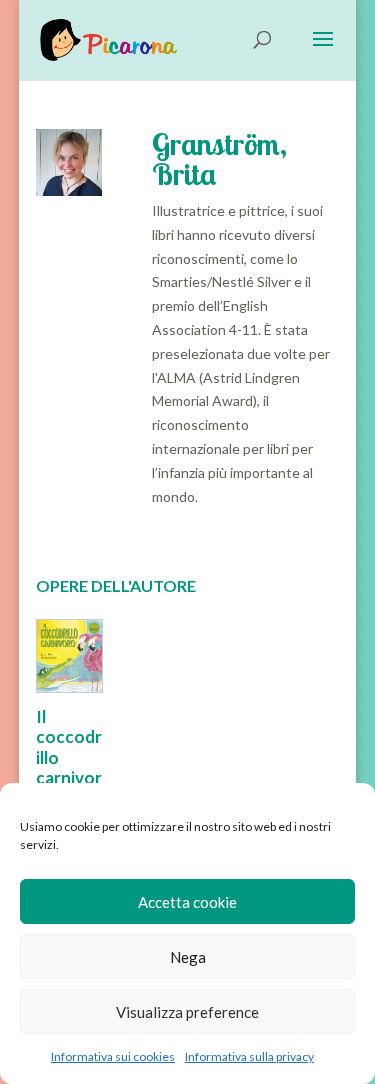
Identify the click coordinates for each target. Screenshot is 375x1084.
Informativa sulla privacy (249, 1056)
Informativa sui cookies (113, 1056)
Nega (188, 957)
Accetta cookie (187, 902)
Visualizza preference (187, 1012)
